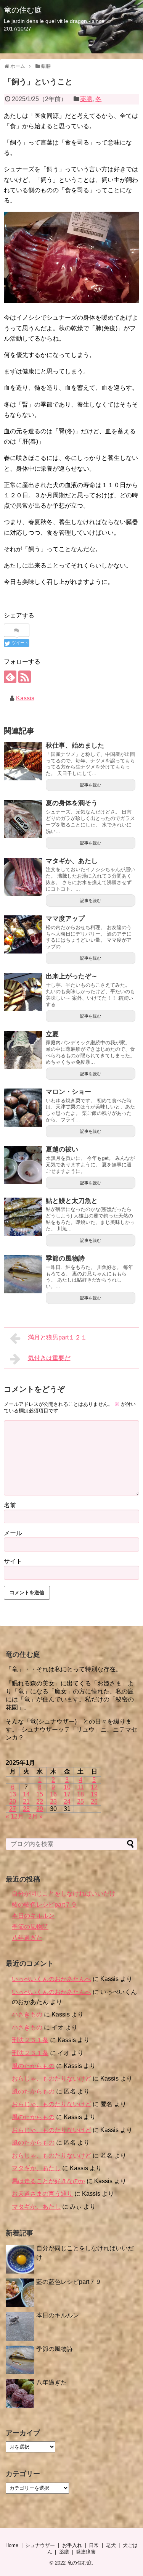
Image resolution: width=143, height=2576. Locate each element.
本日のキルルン (33, 1916)
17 (67, 1794)
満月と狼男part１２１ (57, 1337)
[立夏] (23, 1050)
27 (13, 1809)
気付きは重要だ (49, 1358)
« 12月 (15, 1816)
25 (80, 1802)
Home (12, 2545)
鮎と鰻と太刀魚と (72, 1201)
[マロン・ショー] (23, 1108)
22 (40, 1802)
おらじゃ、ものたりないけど (51, 2078)
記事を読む (91, 785)
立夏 (52, 1034)
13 (13, 1794)
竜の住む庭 (23, 10)
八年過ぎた (27, 1938)
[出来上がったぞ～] (23, 992)
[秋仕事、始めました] (23, 761)
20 (13, 1802)
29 (40, 1809)
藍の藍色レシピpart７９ (44, 1905)
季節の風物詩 (65, 1258)
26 (94, 1802)
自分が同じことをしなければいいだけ (64, 1893)
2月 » (35, 1816)
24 (67, 1802)
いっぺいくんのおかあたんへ (51, 1979)
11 (81, 1787)
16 (53, 1794)
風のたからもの (33, 2066)
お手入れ (72, 2545)
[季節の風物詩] (23, 1274)
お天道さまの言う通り (42, 2194)
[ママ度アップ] (23, 934)
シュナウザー (40, 2545)
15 (40, 1794)
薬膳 (86, 99)
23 (53, 1802)
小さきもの (27, 2014)
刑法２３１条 (30, 2040)
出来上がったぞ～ (72, 976)
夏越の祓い (62, 1149)
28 (26, 1809)
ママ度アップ (65, 919)
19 (94, 1794)
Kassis (25, 698)
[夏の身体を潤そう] (23, 819)
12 (94, 1787)
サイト (13, 1561)
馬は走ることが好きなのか (48, 2181)
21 (26, 1802)
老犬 (111, 2545)
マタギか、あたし (72, 861)
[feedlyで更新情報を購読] (10, 677)
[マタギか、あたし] (23, 877)
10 (67, 1787)
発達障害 (86, 2552)
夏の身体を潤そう (72, 803)
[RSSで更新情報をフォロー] (25, 677)
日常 (94, 2545)
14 (26, 1794)
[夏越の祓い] (23, 1165)
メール (13, 1533)
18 (80, 1794)
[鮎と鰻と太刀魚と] (23, 1217)
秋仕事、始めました (75, 745)
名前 (10, 1505)
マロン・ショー (68, 1092)
